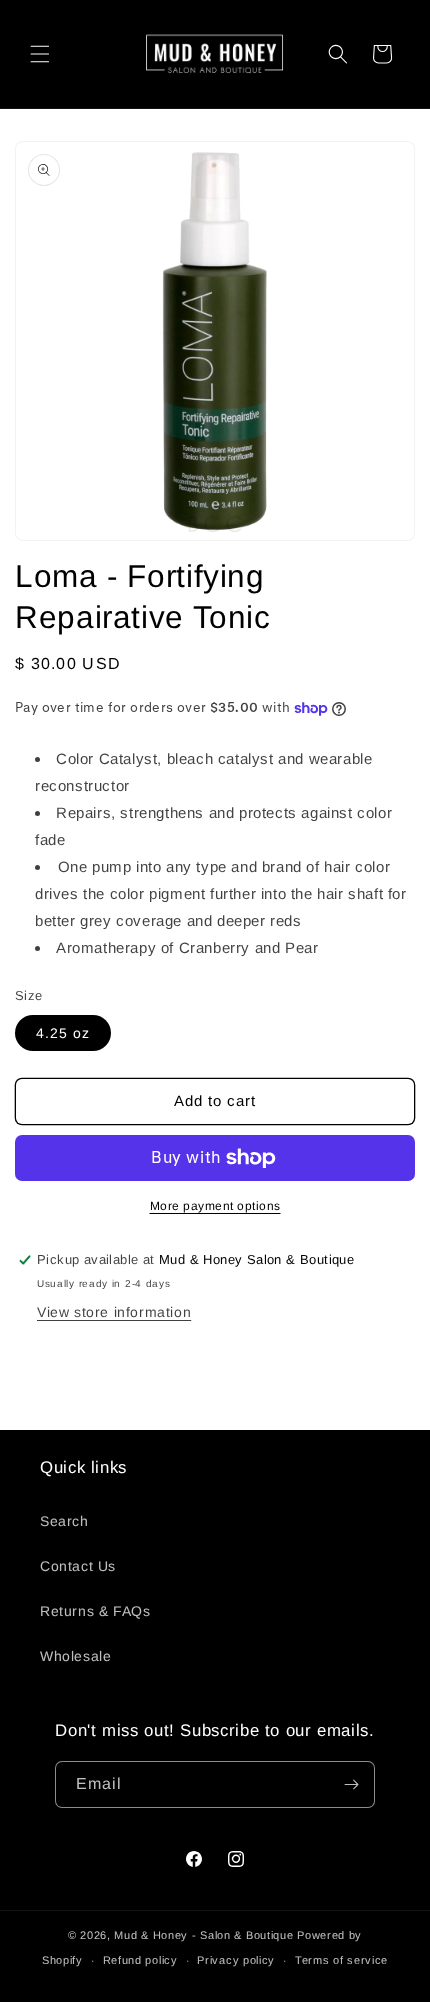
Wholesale (75, 1656)
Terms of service (341, 1960)
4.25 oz (63, 1033)
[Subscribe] (352, 1784)
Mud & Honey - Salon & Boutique (203, 1935)
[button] (40, 54)
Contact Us (78, 1566)
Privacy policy (236, 1960)
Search (64, 1521)
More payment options (215, 1206)
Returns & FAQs (95, 1611)
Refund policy (140, 1960)
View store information (114, 1312)
